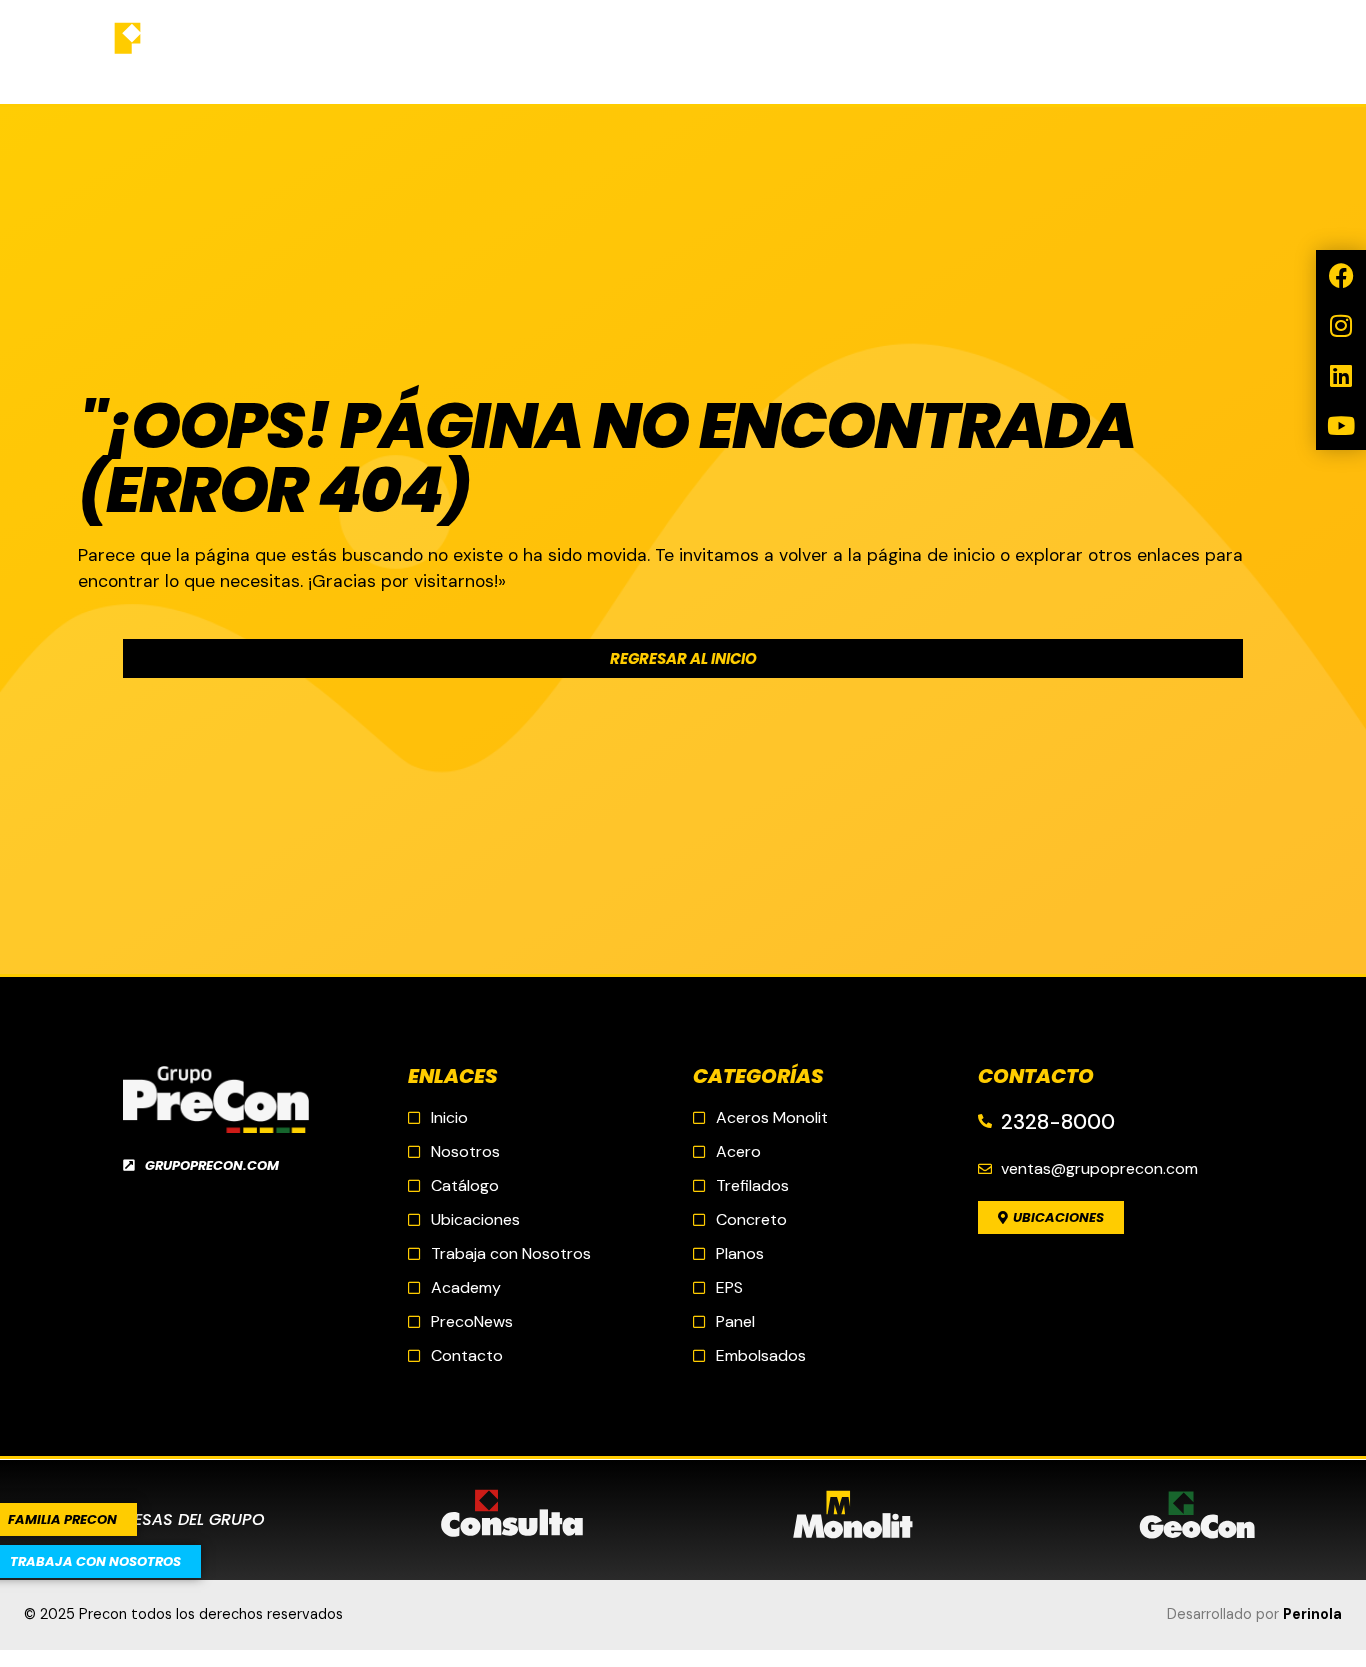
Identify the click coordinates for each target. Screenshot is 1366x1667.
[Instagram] (1341, 325)
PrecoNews (776, 52)
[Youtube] (1341, 425)
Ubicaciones (632, 52)
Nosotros (362, 52)
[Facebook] (1341, 275)
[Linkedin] (1341, 375)
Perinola (1312, 1614)
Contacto (913, 52)
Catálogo (494, 52)
